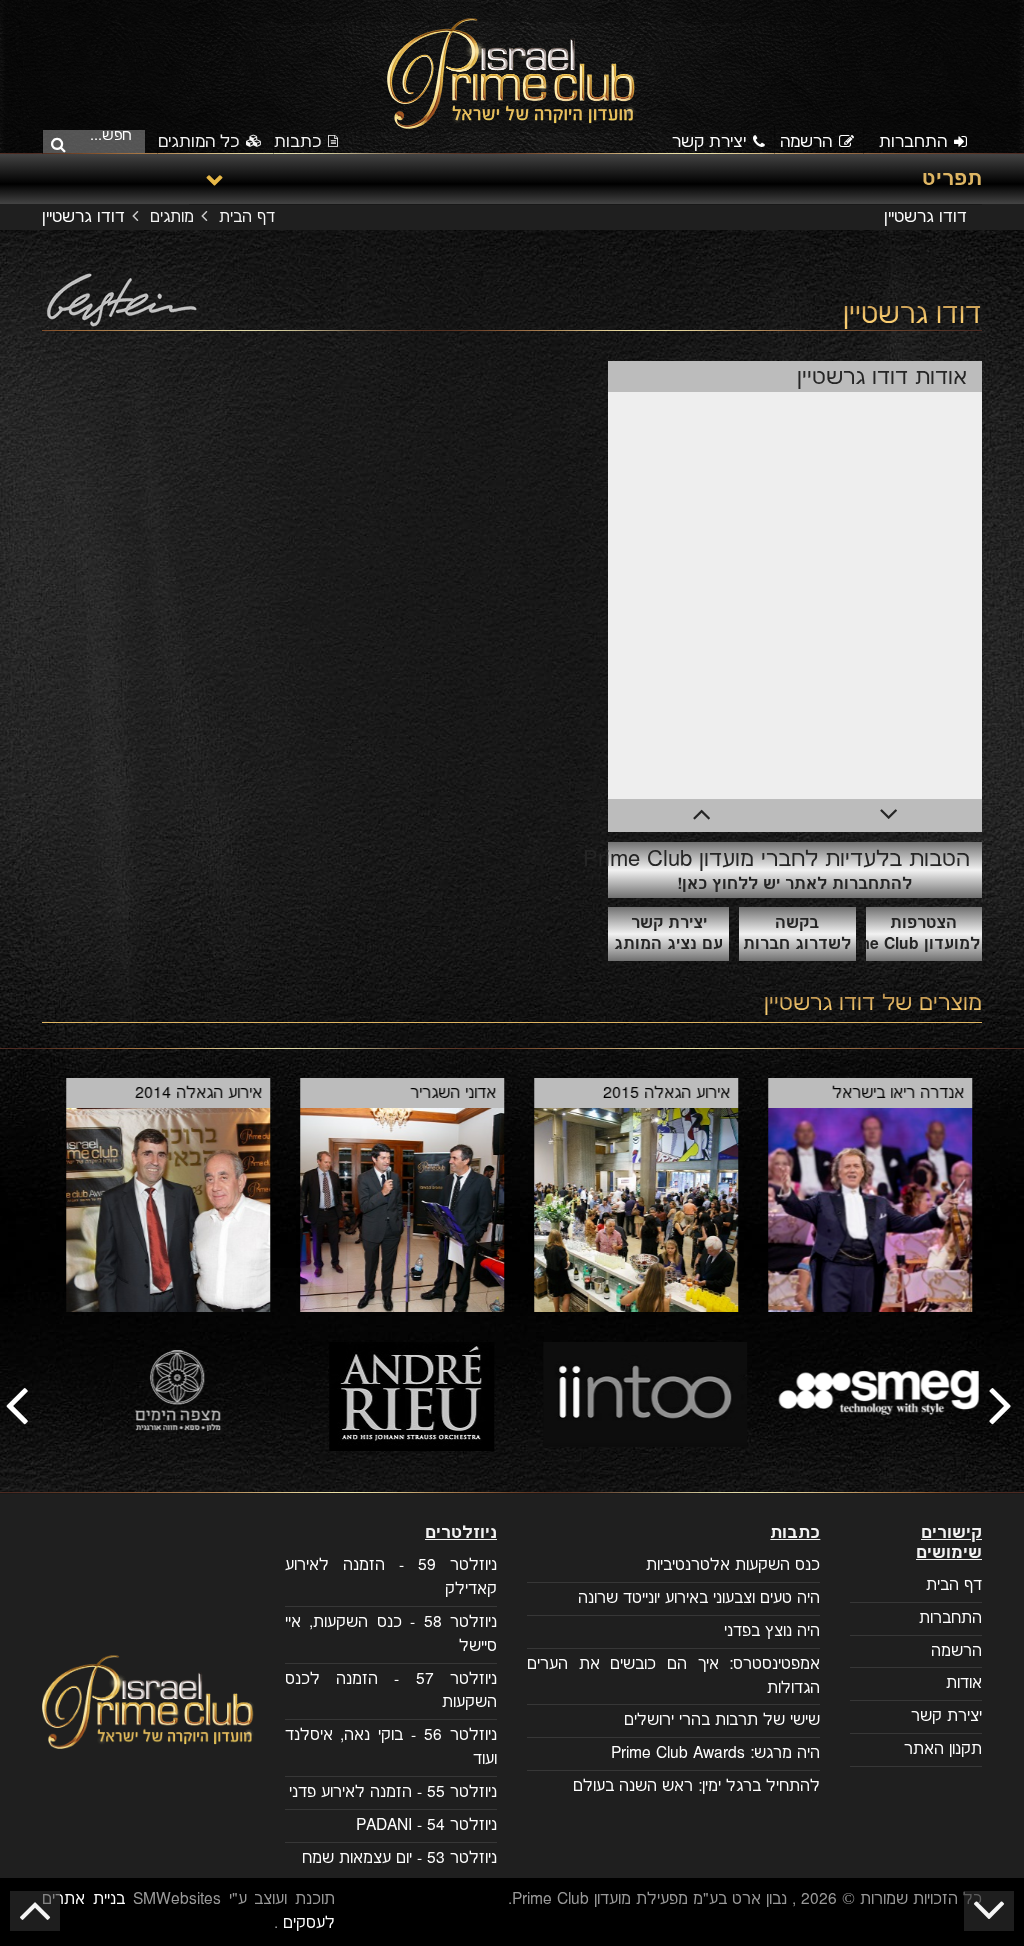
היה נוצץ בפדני (772, 1631)
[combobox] (100, 140)
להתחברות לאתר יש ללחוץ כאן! (789, 869)
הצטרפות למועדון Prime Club (923, 934)
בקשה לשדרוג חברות (797, 934)
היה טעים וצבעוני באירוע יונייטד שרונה (699, 1598)
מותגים (172, 217)
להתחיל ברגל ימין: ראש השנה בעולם (696, 1786)
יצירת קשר (709, 142)
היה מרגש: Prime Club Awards (715, 1753)
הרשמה (806, 142)
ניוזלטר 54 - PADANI (426, 1825)
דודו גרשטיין (819, 1003)
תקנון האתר (943, 1749)
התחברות (913, 142)
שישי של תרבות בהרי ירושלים (722, 1720)
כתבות (297, 142)
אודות (964, 1683)
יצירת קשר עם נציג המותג (668, 934)
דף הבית (247, 217)
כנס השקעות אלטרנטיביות (733, 1565)
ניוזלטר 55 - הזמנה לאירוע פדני (393, 1792)
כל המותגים (201, 142)
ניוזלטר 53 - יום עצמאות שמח (399, 1858)
